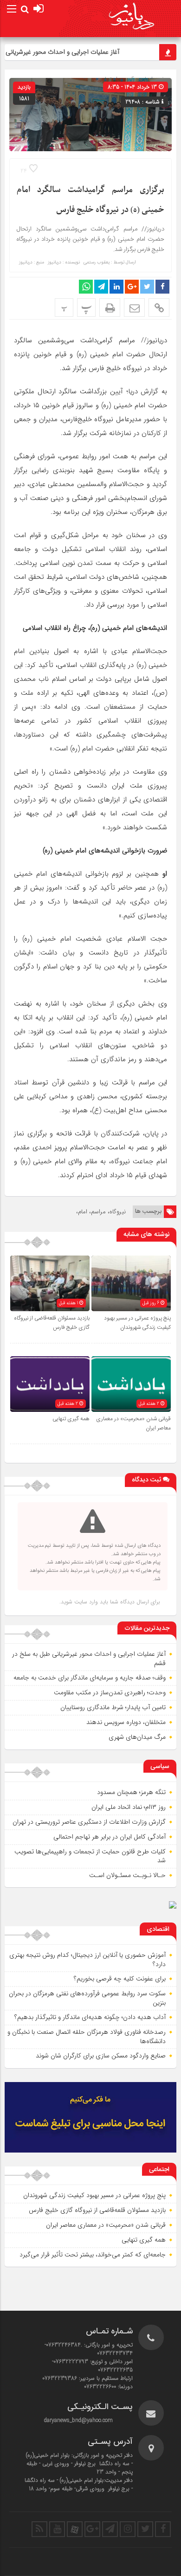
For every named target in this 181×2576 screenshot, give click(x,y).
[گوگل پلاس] (92, 2529)
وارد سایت (85, 1602)
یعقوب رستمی (97, 263)
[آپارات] (75, 2529)
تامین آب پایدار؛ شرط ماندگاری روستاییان (113, 1707)
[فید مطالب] (39, 2529)
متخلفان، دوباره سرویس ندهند (126, 1722)
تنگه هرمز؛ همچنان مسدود (131, 1792)
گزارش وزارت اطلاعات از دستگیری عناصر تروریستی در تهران (89, 1822)
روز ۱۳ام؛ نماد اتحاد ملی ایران (129, 1807)
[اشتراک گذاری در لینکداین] (116, 287)
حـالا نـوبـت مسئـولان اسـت (127, 1875)
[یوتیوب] (57, 2529)
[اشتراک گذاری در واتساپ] (86, 287)
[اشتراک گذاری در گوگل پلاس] (132, 287)
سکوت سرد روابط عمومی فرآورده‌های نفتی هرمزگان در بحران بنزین (87, 1998)
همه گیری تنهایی (71, 1419)
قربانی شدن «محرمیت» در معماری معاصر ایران (106, 2225)
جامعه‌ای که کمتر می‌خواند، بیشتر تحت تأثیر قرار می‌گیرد (93, 2255)
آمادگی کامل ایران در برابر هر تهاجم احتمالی (110, 1837)
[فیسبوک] (163, 2529)
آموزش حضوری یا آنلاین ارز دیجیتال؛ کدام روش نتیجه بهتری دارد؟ (87, 1960)
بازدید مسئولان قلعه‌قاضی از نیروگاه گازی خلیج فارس (97, 2210)
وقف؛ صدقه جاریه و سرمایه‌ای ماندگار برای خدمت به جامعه (90, 1678)
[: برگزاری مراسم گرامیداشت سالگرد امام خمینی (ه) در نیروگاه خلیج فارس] (134, 308)
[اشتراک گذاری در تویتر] (147, 287)
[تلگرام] (110, 2529)
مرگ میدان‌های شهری (137, 1737)
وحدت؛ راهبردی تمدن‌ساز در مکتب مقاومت (110, 1692)
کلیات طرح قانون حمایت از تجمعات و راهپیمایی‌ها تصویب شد (90, 1856)
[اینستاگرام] (128, 2529)
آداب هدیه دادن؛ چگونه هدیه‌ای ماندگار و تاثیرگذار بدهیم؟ (90, 2017)
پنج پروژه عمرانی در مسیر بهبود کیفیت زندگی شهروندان (137, 1323)
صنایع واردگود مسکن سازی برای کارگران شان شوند (101, 2056)
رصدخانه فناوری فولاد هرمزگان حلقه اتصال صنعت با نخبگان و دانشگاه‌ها (87, 2037)
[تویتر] (145, 2529)
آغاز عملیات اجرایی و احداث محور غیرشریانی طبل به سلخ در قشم (89, 1659)
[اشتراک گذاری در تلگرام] (101, 287)
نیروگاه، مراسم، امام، (101, 1212)
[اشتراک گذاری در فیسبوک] (162, 287)
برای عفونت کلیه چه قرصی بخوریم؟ (120, 1979)
